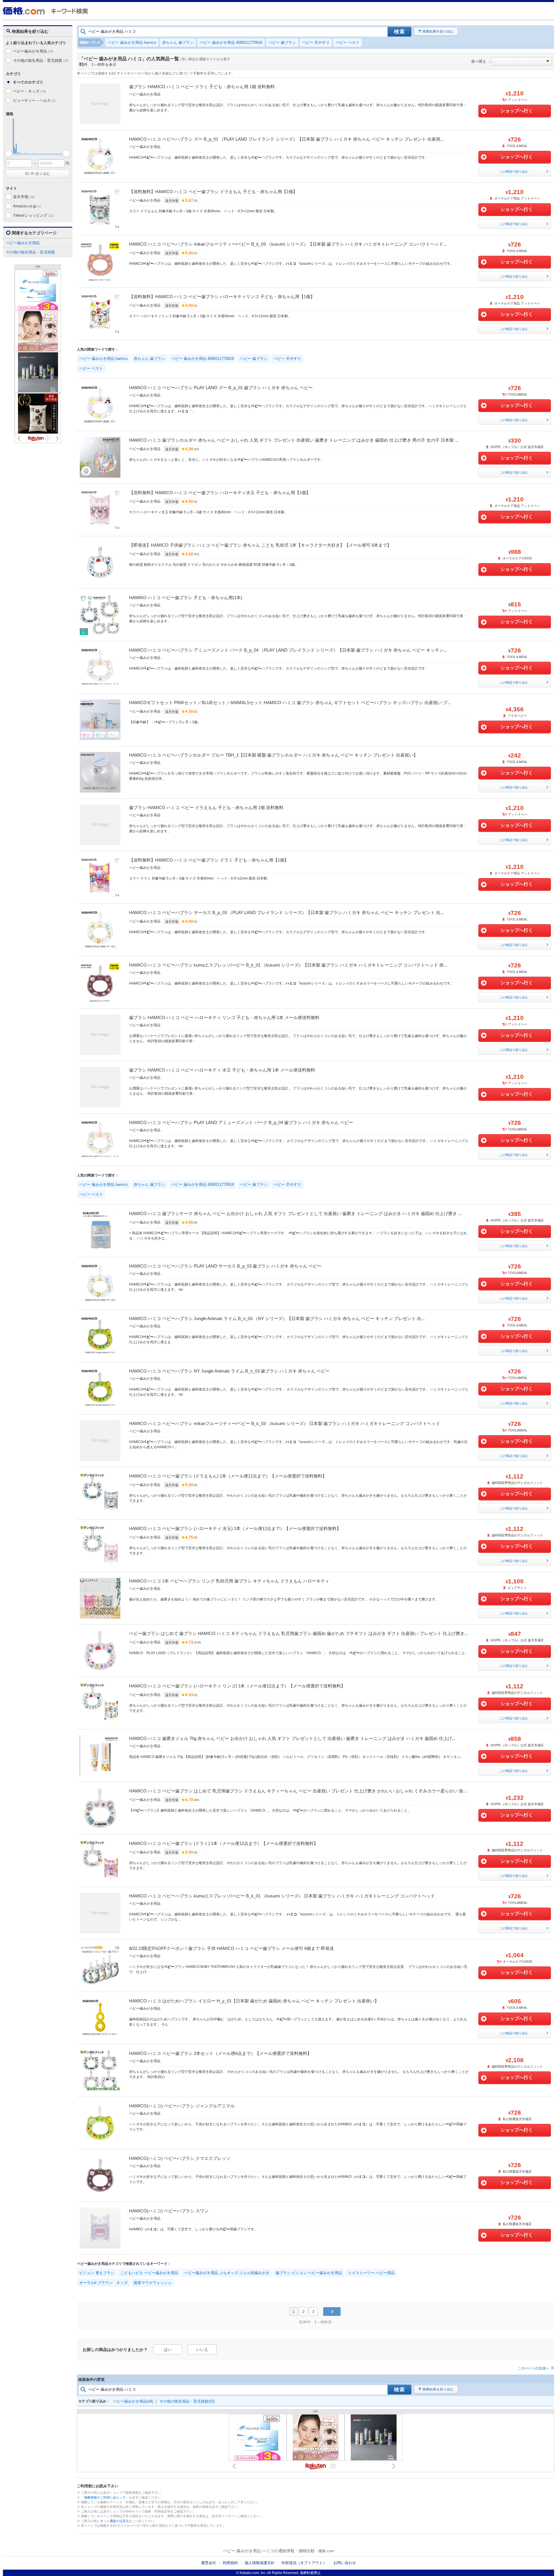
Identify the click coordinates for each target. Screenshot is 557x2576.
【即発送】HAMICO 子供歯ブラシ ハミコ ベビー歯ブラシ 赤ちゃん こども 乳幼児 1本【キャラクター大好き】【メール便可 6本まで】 (260, 545)
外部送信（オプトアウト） (304, 2563)
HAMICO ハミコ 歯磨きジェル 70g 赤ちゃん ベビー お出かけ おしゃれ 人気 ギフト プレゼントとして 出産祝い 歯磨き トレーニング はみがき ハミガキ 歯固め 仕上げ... (292, 1738)
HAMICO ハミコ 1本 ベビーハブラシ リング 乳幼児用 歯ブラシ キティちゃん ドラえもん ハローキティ (229, 1581)
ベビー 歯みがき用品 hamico (132, 42)
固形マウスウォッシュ (153, 2283)
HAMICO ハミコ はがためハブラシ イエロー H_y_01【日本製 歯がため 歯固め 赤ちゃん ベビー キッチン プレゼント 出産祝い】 (254, 2001)
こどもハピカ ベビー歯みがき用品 (149, 2273)
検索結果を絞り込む (438, 31)
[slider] (9, 154)
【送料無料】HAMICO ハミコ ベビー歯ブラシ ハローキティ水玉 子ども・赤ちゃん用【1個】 (220, 493)
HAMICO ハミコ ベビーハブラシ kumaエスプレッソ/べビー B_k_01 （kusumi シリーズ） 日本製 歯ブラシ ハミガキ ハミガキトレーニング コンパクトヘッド (282, 1896)
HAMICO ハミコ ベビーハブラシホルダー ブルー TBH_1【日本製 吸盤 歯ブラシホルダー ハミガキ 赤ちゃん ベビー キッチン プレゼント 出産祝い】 (273, 755)
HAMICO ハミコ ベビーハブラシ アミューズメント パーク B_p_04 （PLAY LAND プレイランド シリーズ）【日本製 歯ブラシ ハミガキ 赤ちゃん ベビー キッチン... (288, 650)
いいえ (202, 2350)
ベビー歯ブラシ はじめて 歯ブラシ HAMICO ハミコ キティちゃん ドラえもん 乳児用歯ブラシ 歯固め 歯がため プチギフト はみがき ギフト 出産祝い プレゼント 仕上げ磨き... (299, 1633)
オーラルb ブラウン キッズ (103, 2283)
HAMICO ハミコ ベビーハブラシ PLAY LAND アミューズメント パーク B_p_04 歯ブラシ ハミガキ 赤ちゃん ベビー (241, 1122)
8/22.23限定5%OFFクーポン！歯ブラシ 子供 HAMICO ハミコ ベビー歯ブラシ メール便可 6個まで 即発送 (232, 1948)
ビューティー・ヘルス (34, 100)
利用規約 (230, 2563)
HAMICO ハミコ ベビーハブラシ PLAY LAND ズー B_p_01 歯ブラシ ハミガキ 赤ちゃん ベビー (221, 388)
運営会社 (209, 2563)
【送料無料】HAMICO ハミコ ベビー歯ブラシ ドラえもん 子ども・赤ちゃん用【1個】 (213, 192)
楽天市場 (24, 197)
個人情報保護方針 (260, 2563)
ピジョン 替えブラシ (97, 2273)
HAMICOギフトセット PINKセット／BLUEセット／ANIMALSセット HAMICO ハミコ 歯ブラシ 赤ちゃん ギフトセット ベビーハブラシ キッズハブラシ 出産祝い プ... (290, 703)
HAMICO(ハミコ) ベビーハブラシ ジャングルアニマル (182, 2106)
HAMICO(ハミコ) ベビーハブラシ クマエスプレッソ (180, 2158)
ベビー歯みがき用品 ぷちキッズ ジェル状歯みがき (227, 2273)
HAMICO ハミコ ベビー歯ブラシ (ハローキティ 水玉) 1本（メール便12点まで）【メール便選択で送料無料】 (235, 1528)
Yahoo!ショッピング (33, 215)
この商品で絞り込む (514, 171)
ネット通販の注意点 (114, 2521)
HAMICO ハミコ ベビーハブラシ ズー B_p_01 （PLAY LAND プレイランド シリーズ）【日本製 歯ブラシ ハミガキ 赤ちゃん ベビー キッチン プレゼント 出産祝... (286, 139)
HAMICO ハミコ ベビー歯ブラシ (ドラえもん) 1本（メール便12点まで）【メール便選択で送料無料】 (228, 1476)
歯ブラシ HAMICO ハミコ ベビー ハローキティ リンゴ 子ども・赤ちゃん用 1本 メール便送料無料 (224, 1017)
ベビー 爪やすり (316, 42)
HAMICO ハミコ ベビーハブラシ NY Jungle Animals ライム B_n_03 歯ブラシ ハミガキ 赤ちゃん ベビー (229, 1371)
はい (168, 2350)
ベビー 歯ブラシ (282, 42)
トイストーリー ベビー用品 (371, 2273)
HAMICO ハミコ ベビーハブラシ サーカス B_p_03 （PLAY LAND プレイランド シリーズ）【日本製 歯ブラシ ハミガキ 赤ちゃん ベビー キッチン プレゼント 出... (286, 912)
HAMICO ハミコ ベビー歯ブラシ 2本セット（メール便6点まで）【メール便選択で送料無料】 (220, 2053)
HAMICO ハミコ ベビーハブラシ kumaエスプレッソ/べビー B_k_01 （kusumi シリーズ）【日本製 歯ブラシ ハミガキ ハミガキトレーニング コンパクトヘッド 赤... (288, 965)
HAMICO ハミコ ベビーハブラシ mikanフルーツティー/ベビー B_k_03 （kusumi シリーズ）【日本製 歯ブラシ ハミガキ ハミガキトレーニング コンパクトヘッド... (288, 244)
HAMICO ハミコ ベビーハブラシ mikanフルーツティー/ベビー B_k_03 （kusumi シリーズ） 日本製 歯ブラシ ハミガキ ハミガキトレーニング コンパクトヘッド (285, 1423)
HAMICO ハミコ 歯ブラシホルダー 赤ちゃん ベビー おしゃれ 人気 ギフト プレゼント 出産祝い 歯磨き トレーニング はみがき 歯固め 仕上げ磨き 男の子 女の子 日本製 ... (294, 440)
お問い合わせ (345, 2563)
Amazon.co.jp (27, 206)
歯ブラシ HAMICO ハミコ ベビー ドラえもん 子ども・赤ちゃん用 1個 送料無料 (206, 807)
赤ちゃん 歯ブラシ (178, 42)
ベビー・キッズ (29, 91)
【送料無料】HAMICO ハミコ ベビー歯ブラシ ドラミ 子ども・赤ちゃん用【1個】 (209, 860)
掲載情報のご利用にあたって (105, 2497)
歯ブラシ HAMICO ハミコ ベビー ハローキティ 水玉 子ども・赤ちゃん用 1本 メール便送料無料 (222, 1070)
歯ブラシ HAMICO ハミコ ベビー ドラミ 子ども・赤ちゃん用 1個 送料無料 (202, 87)
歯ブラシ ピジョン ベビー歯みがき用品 (309, 2273)
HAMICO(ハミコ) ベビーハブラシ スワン (169, 2211)
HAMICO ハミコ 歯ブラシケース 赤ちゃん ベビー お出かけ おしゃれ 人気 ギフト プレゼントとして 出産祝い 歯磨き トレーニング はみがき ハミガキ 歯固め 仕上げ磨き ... (295, 1213)
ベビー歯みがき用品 (33, 51)
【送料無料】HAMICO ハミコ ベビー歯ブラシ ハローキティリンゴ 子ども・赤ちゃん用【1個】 (222, 297)
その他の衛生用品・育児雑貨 (41, 60)
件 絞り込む (38, 174)
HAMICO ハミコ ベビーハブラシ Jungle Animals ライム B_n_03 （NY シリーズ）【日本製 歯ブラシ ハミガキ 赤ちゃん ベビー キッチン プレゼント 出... (277, 1318)
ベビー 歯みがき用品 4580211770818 (231, 42)
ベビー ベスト (348, 42)
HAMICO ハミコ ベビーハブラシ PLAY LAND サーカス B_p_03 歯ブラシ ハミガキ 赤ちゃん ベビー (225, 1266)
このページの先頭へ (534, 2368)
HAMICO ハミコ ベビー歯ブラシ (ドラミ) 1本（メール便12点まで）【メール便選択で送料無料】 (224, 1843)
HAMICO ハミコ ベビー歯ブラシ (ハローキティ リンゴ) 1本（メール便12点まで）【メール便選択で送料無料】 (237, 1686)
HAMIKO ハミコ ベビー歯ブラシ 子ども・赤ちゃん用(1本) (186, 598)
